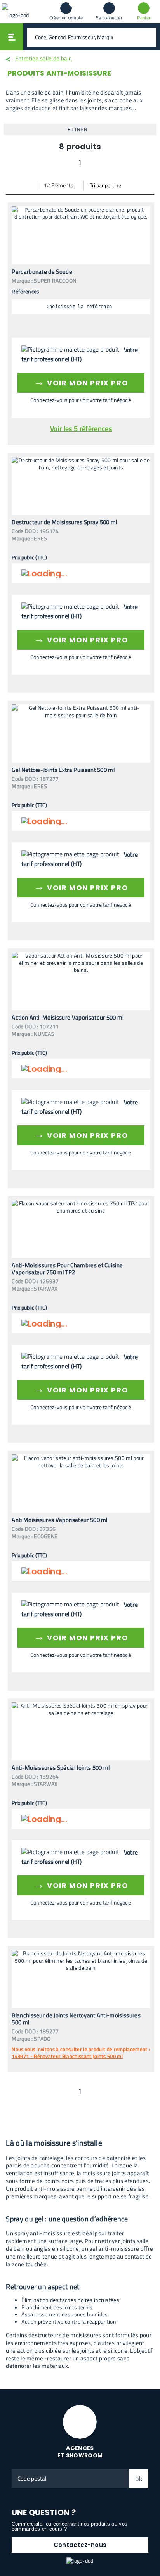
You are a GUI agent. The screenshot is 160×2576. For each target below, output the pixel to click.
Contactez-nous (80, 2545)
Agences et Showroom (80, 2452)
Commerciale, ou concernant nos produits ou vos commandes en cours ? (70, 2526)
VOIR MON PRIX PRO (81, 382)
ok (139, 2479)
